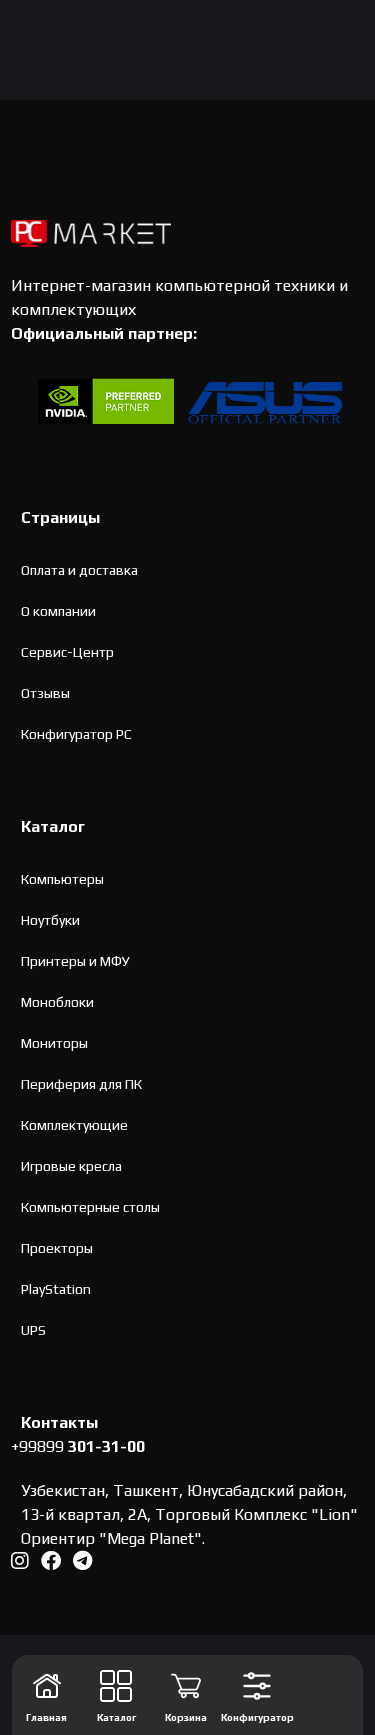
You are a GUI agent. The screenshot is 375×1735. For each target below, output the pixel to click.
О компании (58, 611)
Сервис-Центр (67, 652)
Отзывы (45, 693)
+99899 (78, 1446)
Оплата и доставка (79, 570)
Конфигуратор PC (76, 734)
